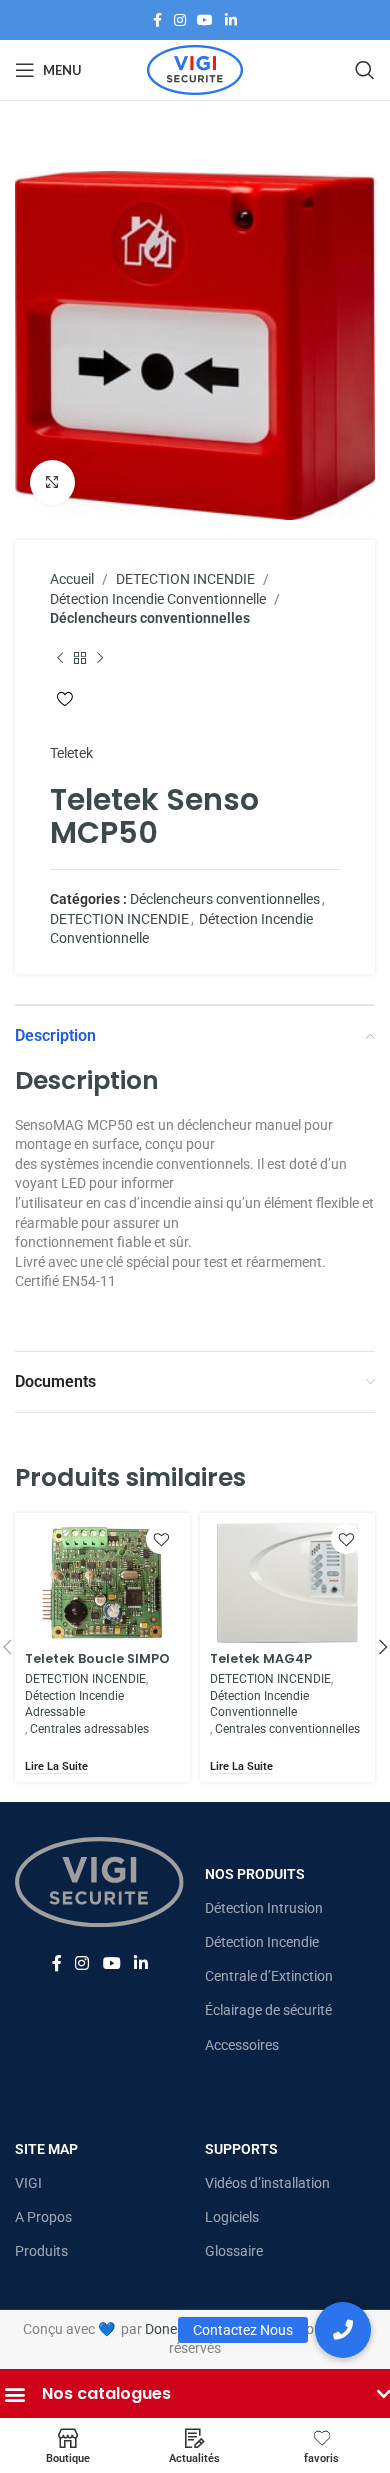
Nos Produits (255, 1874)
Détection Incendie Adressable (74, 1704)
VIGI (28, 2183)
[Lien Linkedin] (231, 20)
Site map (46, 2149)
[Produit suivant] (100, 659)
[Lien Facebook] (157, 20)
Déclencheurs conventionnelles (150, 618)
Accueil (72, 579)
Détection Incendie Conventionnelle (158, 599)
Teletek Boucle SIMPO (97, 1658)
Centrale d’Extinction (269, 1976)
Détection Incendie (262, 1942)
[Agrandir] (52, 482)
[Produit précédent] (60, 659)
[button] (343, 2330)
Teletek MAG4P (261, 1658)
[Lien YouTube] (206, 20)
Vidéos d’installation (267, 2183)
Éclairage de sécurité (268, 2010)
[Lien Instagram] (180, 20)
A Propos (43, 2217)
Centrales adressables (89, 1729)
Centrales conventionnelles (287, 1729)
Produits (41, 2251)
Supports (241, 2149)
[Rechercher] (365, 70)
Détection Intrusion (264, 1908)
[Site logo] (195, 69)
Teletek (71, 753)
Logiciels (232, 2217)
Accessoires (242, 2045)
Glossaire (234, 2251)
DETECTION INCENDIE (185, 579)
